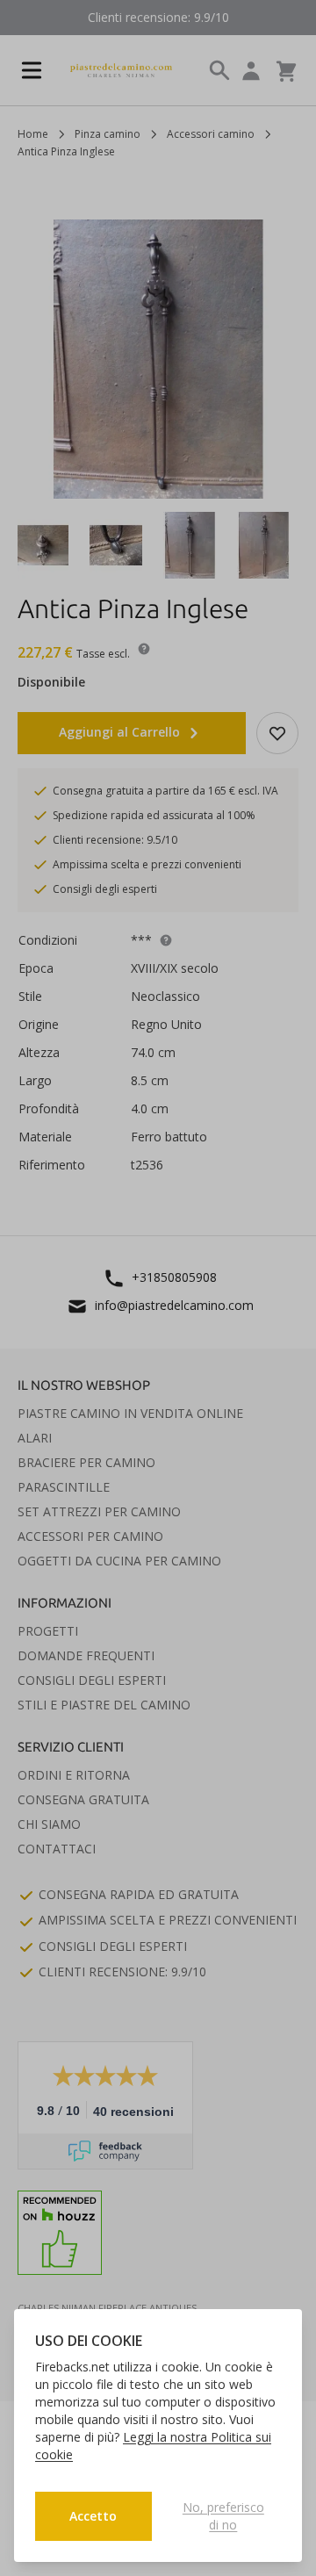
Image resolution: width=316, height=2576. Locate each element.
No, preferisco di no (223, 2516)
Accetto (93, 2516)
